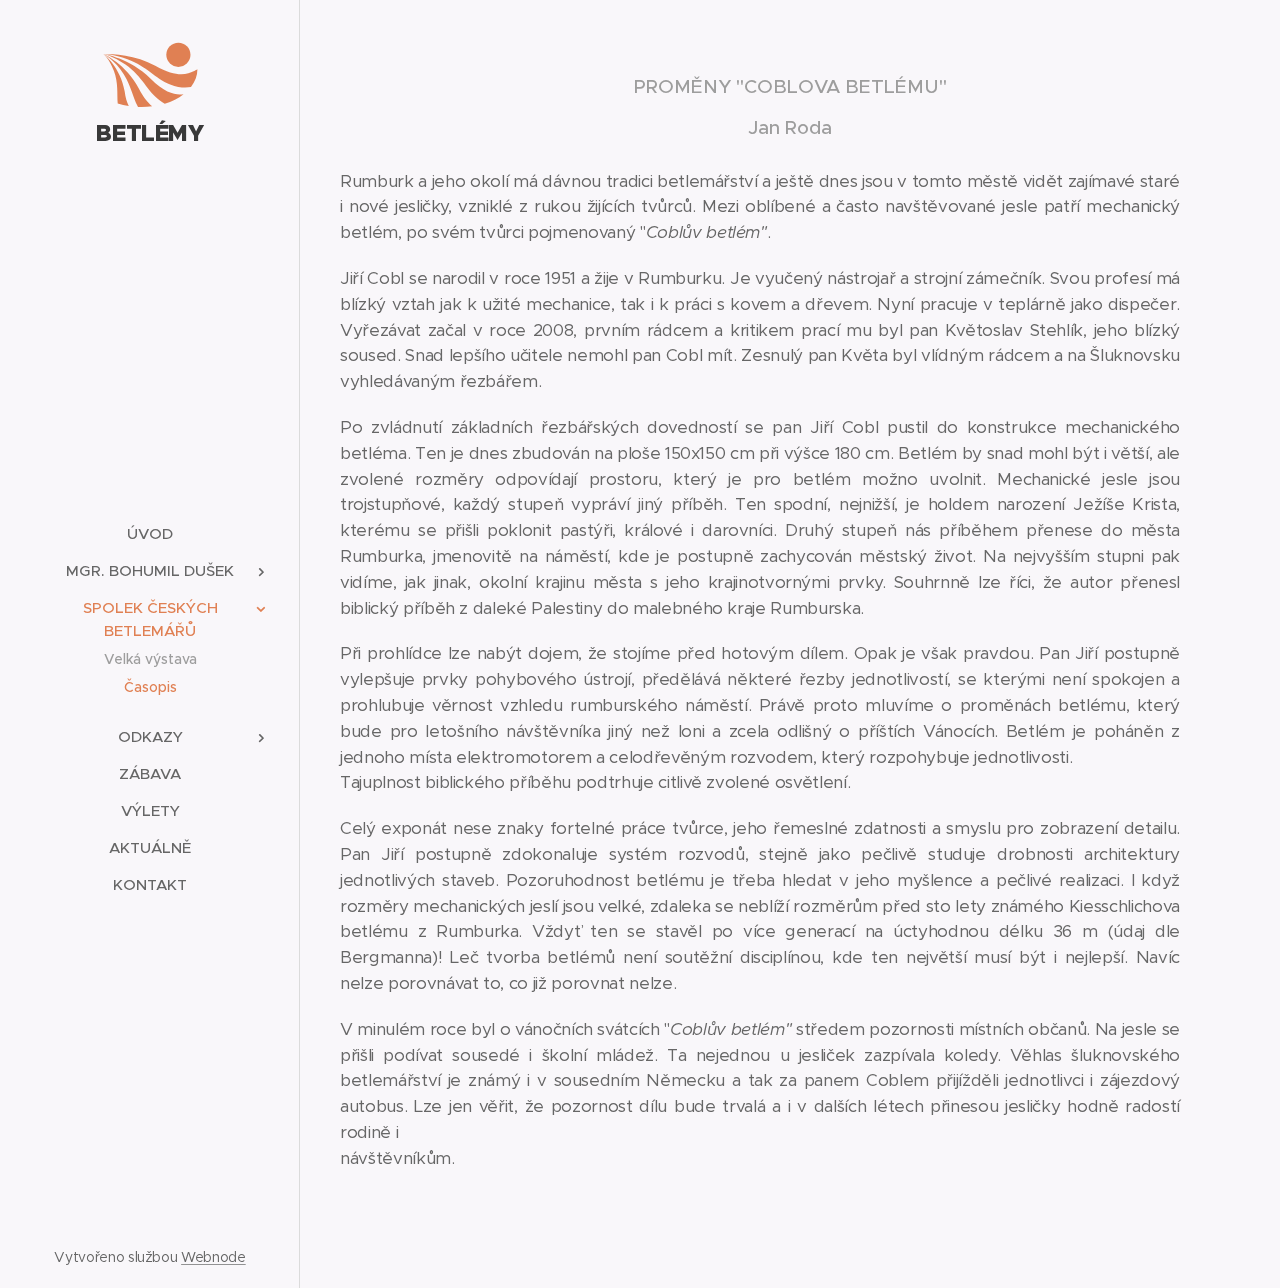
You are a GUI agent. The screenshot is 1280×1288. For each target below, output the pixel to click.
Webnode (213, 1257)
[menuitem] (150, 533)
